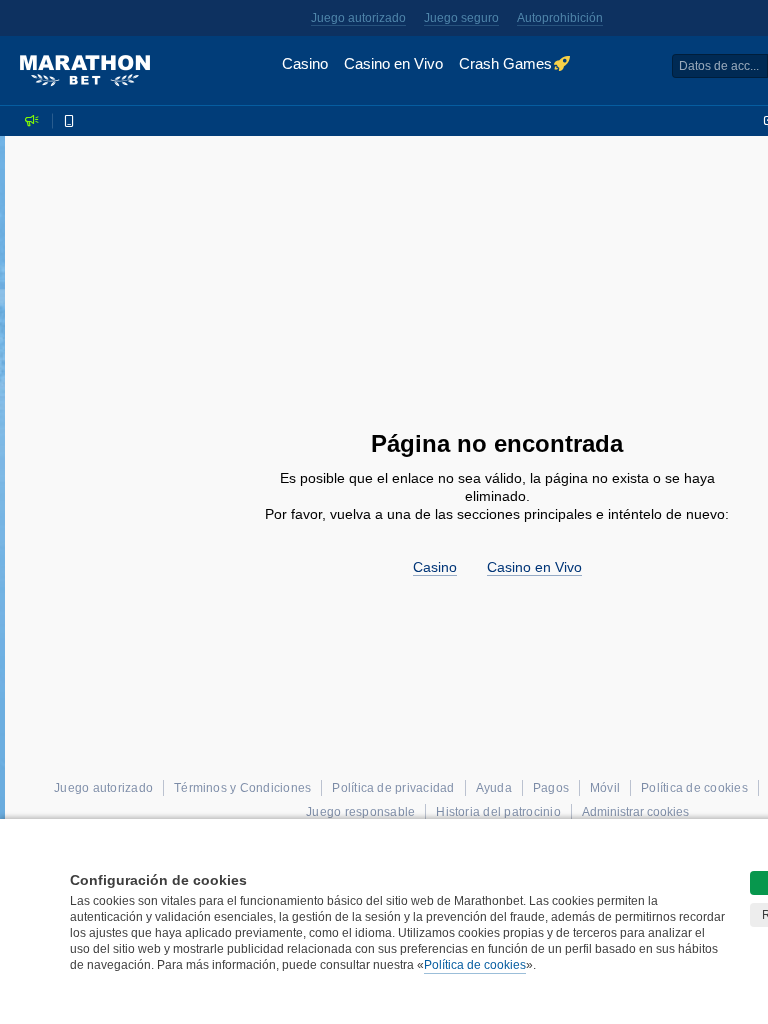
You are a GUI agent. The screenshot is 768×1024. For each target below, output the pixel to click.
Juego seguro (461, 18)
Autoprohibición (560, 18)
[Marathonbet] (85, 71)
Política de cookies (475, 965)
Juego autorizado (358, 18)
